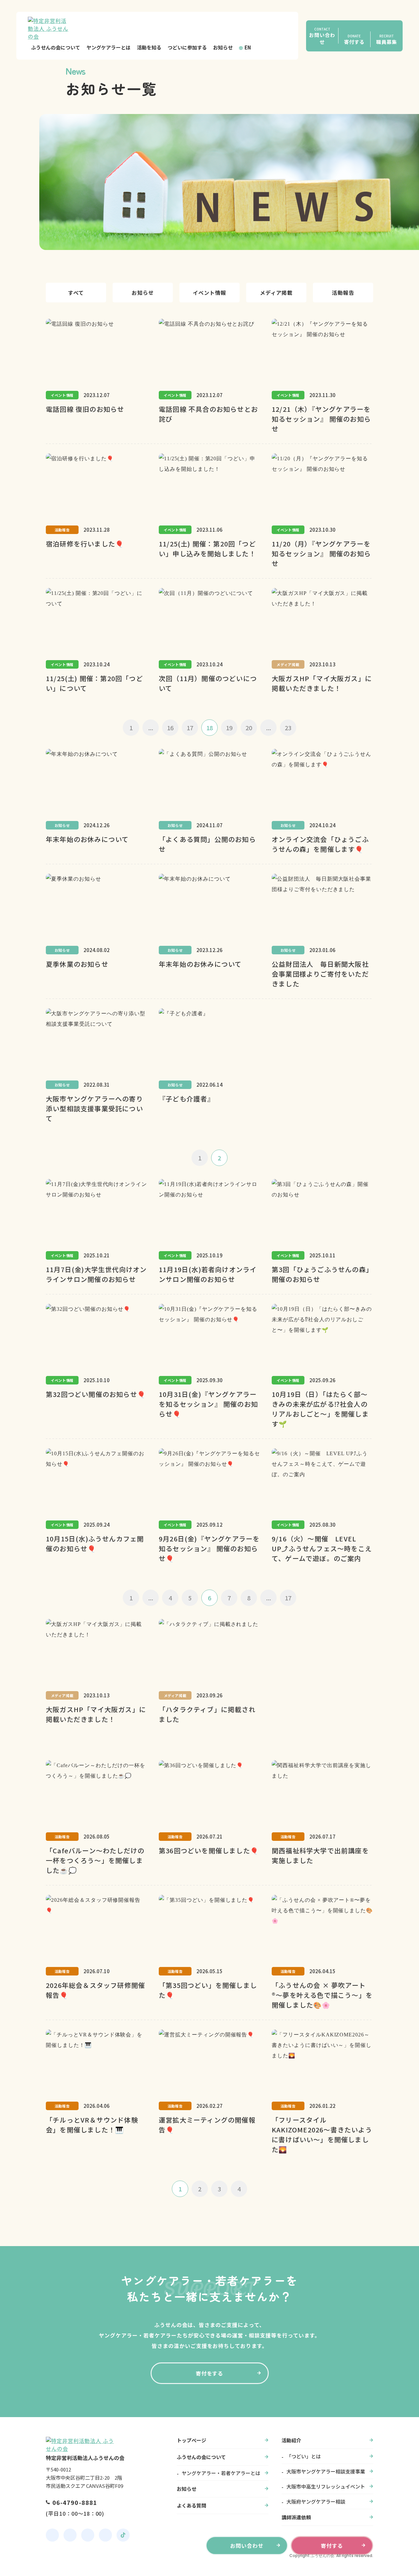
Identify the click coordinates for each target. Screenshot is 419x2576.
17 (190, 728)
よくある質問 (191, 2505)
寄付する (332, 2546)
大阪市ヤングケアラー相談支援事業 (326, 2471)
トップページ (191, 2440)
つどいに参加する (187, 47)
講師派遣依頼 (296, 2517)
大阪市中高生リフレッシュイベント (326, 2486)
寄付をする (210, 2373)
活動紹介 (291, 2440)
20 (249, 728)
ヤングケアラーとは (109, 47)
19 (229, 728)
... (151, 728)
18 (209, 728)
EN (248, 47)
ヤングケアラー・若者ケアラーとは (221, 2473)
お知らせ (223, 47)
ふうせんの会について (56, 47)
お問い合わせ (247, 2546)
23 (288, 728)
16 (170, 728)
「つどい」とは (304, 2456)
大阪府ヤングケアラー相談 (316, 2501)
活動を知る (149, 47)
